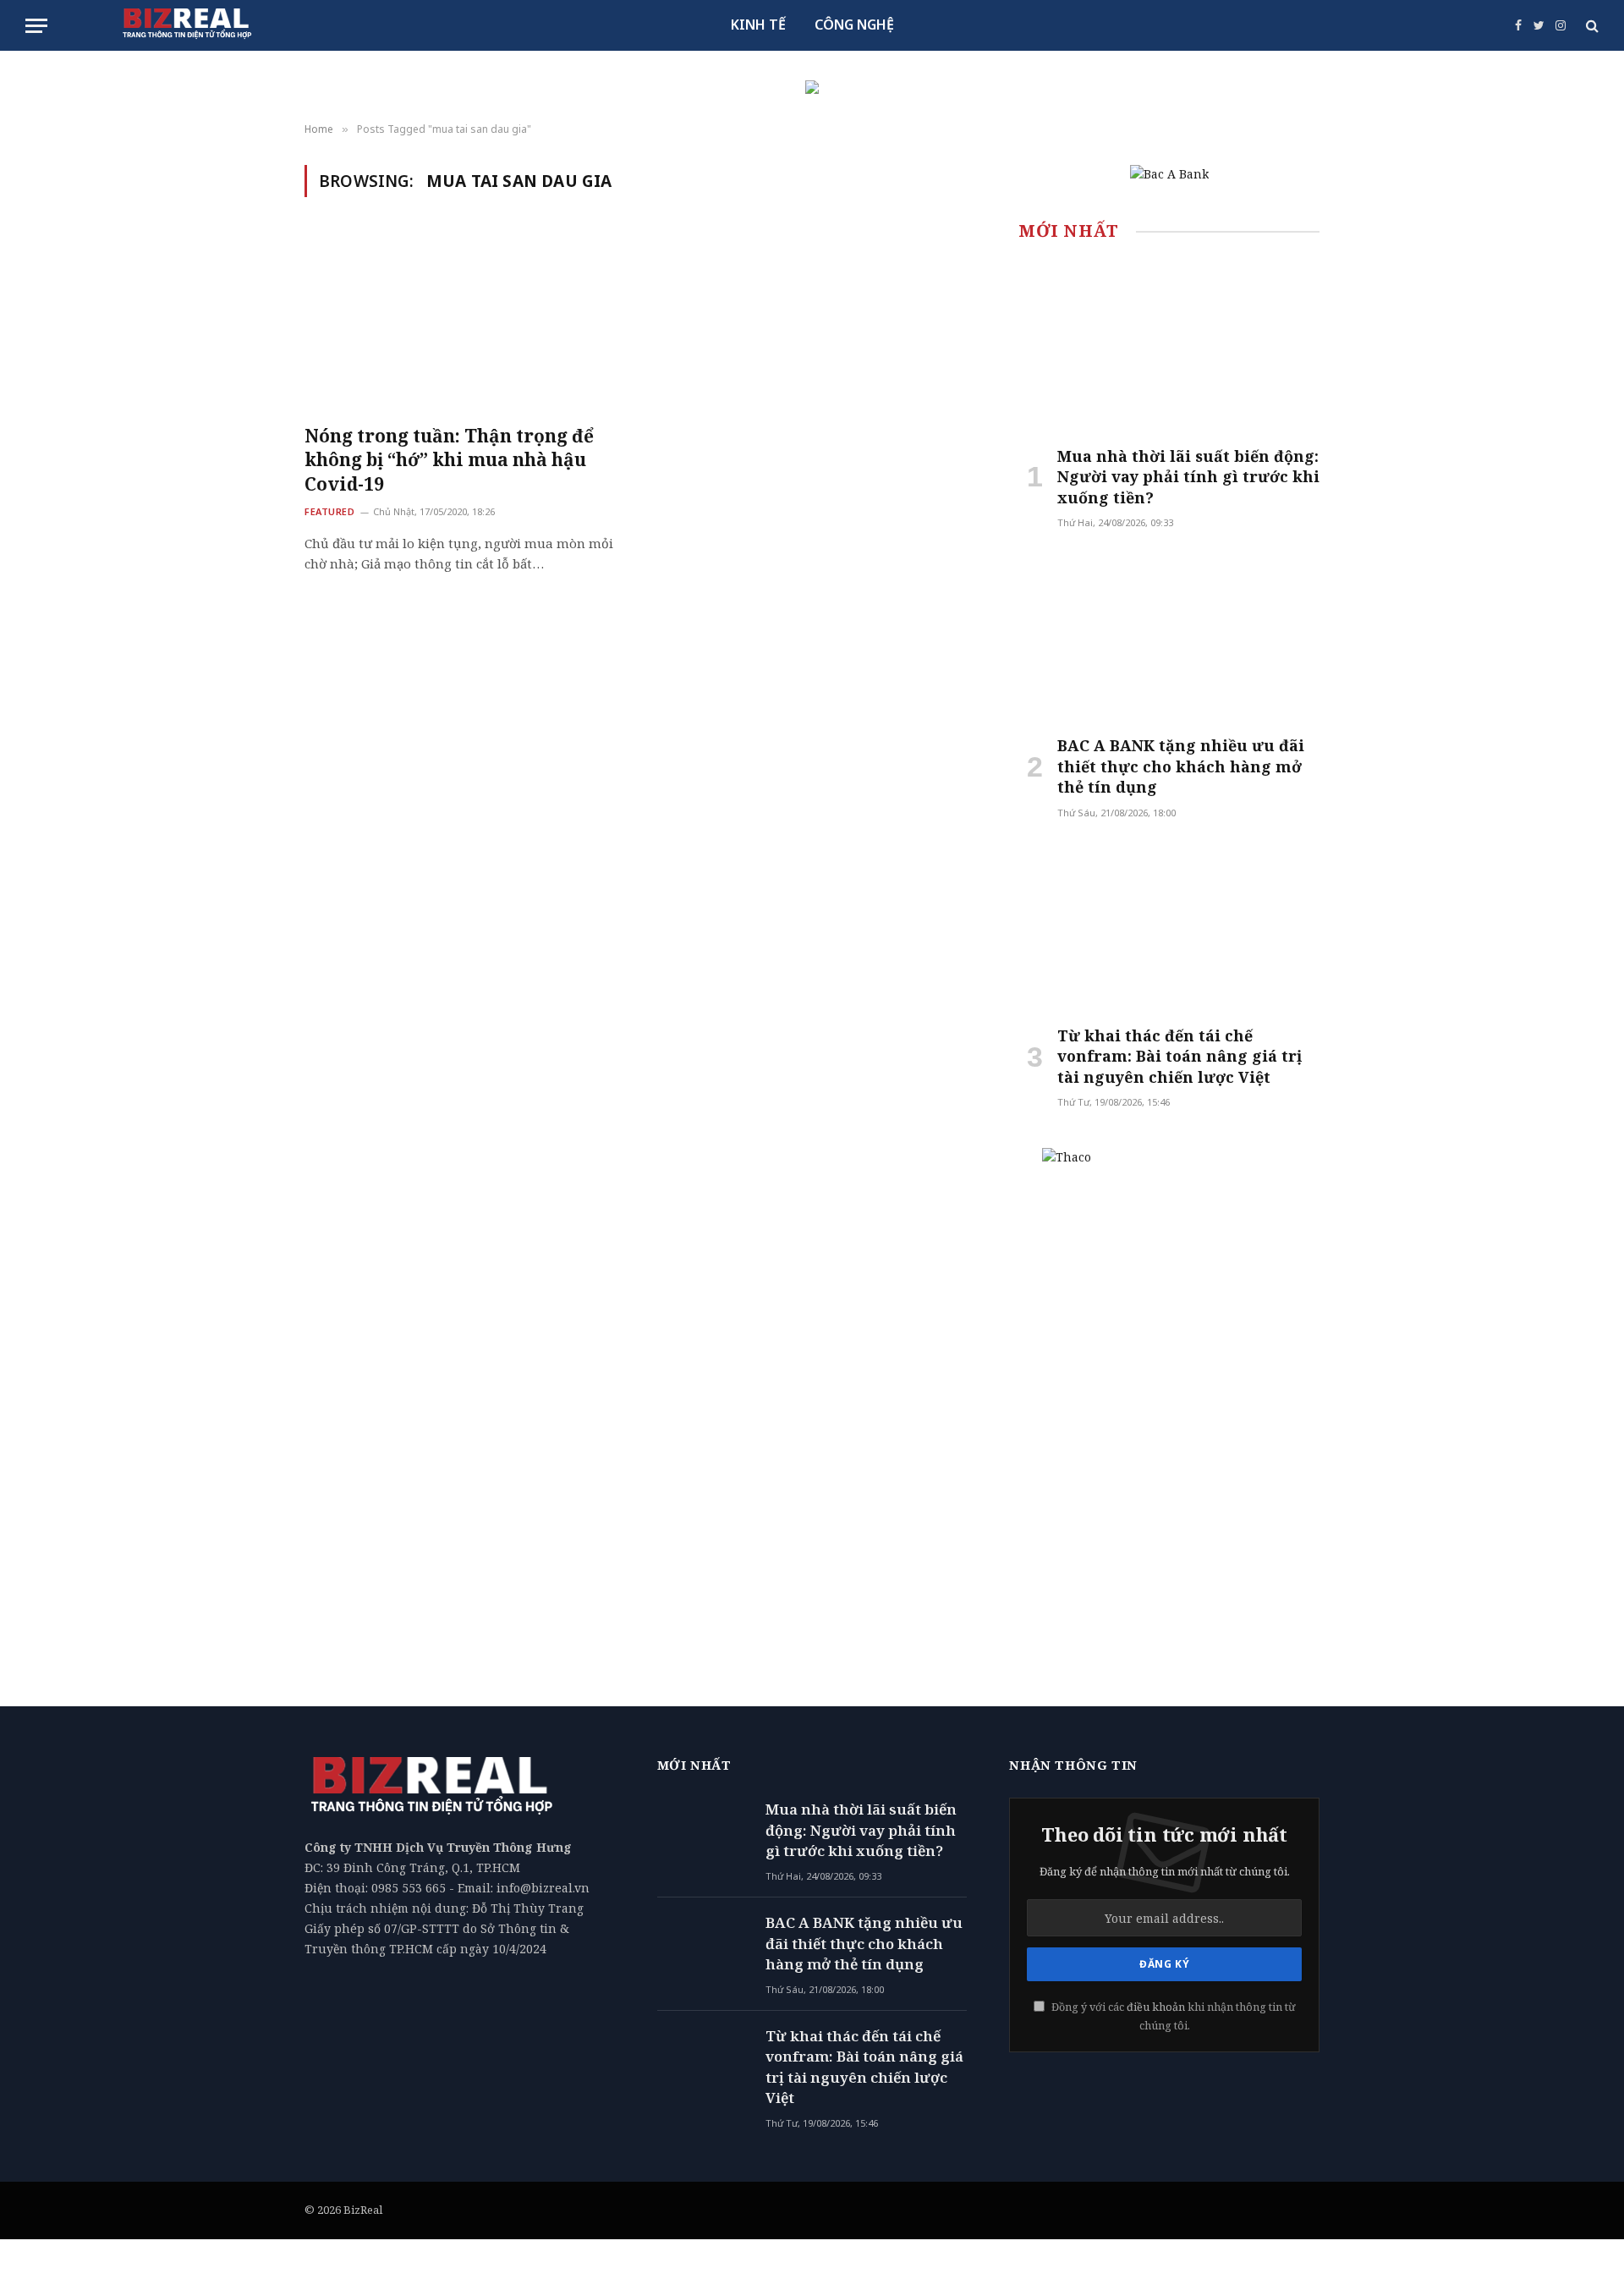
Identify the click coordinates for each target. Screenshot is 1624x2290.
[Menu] (36, 26)
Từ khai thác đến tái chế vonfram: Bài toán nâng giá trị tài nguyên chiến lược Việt (1180, 1056)
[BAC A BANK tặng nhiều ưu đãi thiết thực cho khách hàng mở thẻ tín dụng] (1169, 637)
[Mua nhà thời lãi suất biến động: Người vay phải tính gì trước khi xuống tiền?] (1169, 347)
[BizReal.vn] (187, 25)
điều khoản (1156, 2007)
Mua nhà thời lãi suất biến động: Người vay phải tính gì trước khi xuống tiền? (1188, 477)
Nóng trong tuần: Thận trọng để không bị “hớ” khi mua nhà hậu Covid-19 (449, 460)
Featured (329, 511)
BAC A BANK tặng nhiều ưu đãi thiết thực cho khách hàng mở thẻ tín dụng (1181, 766)
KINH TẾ (758, 25)
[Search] (1591, 26)
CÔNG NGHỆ (854, 25)
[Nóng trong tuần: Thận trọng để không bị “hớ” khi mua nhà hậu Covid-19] (464, 321)
